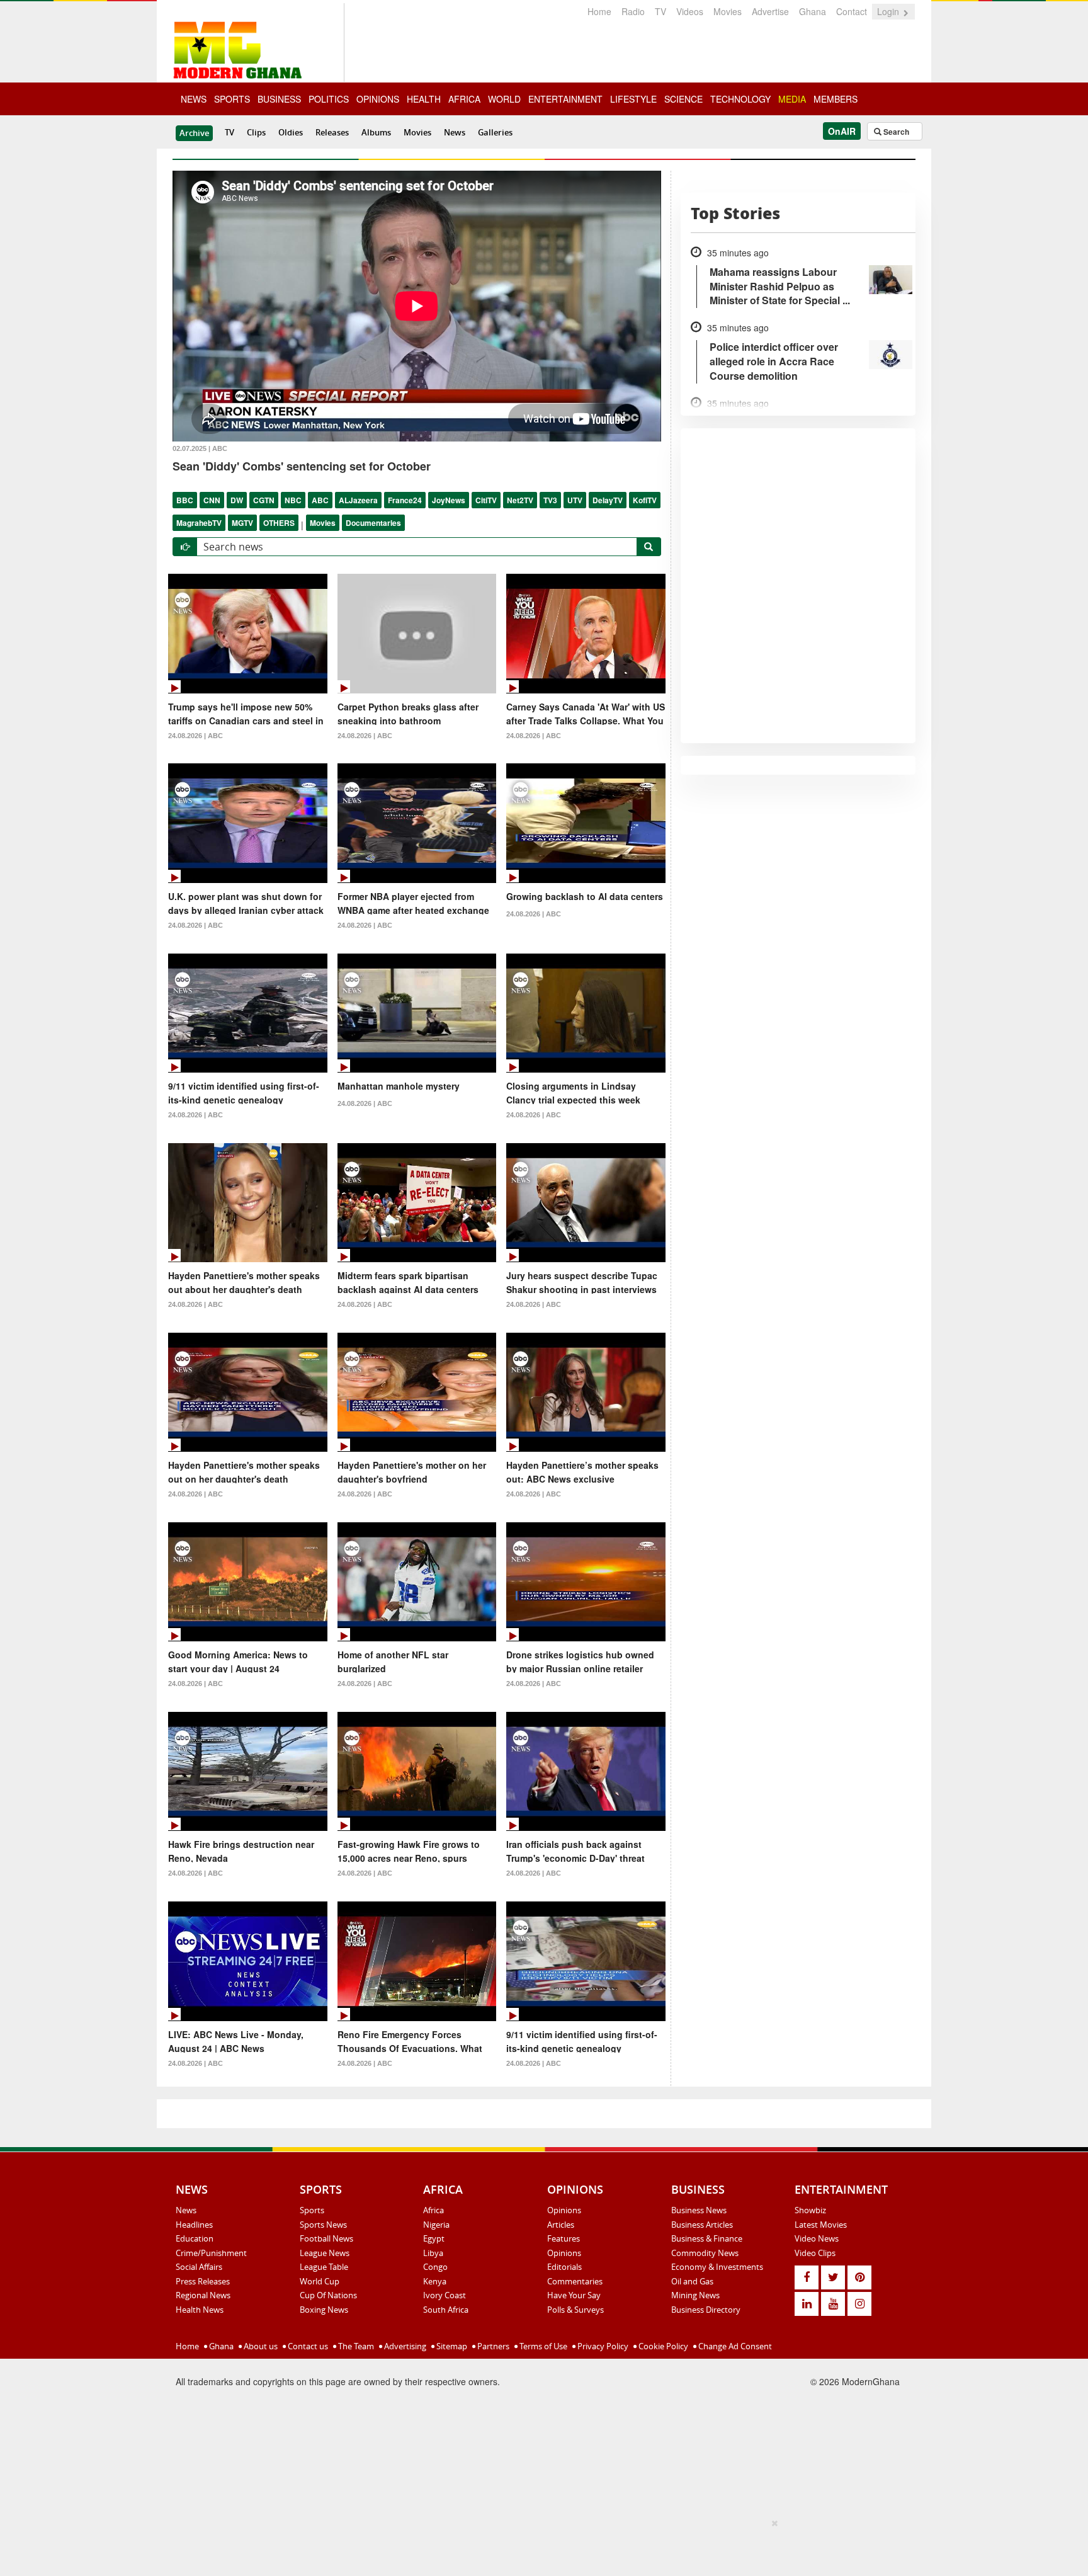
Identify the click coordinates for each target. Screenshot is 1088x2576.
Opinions (564, 2210)
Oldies (291, 132)
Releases (332, 132)
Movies (728, 11)
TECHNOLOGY (740, 99)
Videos (690, 11)
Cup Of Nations (328, 2295)
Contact (852, 11)
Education (195, 2238)
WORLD (504, 99)
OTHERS (279, 523)
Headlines (194, 2225)
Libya (433, 2253)
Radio (633, 11)
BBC (185, 500)
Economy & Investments (717, 2267)
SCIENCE (683, 99)
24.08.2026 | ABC (195, 736)
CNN (212, 500)
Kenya (435, 2281)
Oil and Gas (692, 2281)
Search (895, 132)
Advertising (404, 2346)
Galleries (495, 132)
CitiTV (486, 500)
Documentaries (373, 523)
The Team (355, 2346)
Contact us (307, 2346)
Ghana (813, 11)
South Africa (446, 2310)
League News (325, 2253)
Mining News (695, 2295)
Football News (326, 2238)
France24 (405, 500)
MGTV (242, 523)
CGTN (264, 500)
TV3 (550, 500)
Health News (200, 2310)
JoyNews (449, 500)
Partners (492, 2346)
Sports (312, 2210)
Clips (256, 132)
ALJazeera (358, 500)
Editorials (564, 2267)
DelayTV (608, 500)
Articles (561, 2225)
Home (599, 11)
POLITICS (329, 99)
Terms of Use (542, 2346)
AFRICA (464, 99)
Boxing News (324, 2310)
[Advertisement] (540, 2545)
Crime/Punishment (211, 2253)
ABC (320, 500)
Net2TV (520, 500)
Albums (376, 132)
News (455, 132)
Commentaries (575, 2281)
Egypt (434, 2238)
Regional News (203, 2295)
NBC (293, 500)
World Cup (320, 2281)
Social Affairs (199, 2267)
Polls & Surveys (575, 2310)
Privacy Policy (602, 2346)
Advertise (770, 11)
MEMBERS (836, 99)
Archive (194, 133)
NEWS (194, 99)
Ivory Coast (445, 2295)
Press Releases (203, 2281)
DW (237, 500)
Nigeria (436, 2225)
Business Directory (706, 2310)
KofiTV (645, 500)
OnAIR (842, 131)
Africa (433, 2210)
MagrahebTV (199, 523)
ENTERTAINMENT (565, 99)
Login (889, 11)
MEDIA (792, 99)
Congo (435, 2267)
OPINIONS (378, 99)
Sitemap (451, 2346)
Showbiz (810, 2210)
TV (660, 11)
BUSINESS (279, 99)
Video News (817, 2238)
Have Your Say (574, 2295)
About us (260, 2346)
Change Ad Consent (734, 2346)
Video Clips (815, 2253)
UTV (575, 500)
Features (564, 2238)
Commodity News (705, 2253)
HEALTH (424, 99)
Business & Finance (707, 2238)
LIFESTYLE (633, 99)
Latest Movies (821, 2225)
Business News (699, 2210)
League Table (324, 2267)
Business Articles (702, 2225)
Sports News (323, 2225)
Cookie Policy (662, 2346)
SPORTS (232, 99)
